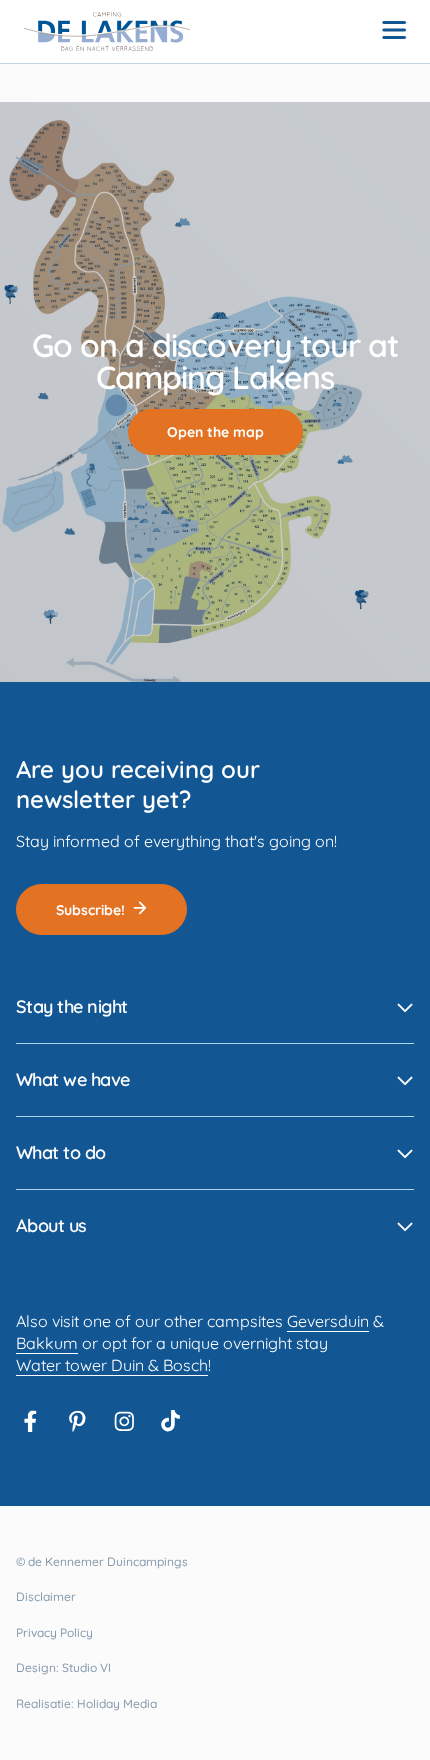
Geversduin (328, 1321)
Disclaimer (46, 1596)
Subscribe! (90, 910)
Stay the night (71, 1006)
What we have (73, 1079)
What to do (61, 1152)
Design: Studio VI (63, 1667)
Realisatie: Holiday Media (86, 1703)
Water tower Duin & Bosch (112, 1365)
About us (51, 1225)
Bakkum (47, 1343)
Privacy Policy (54, 1632)
